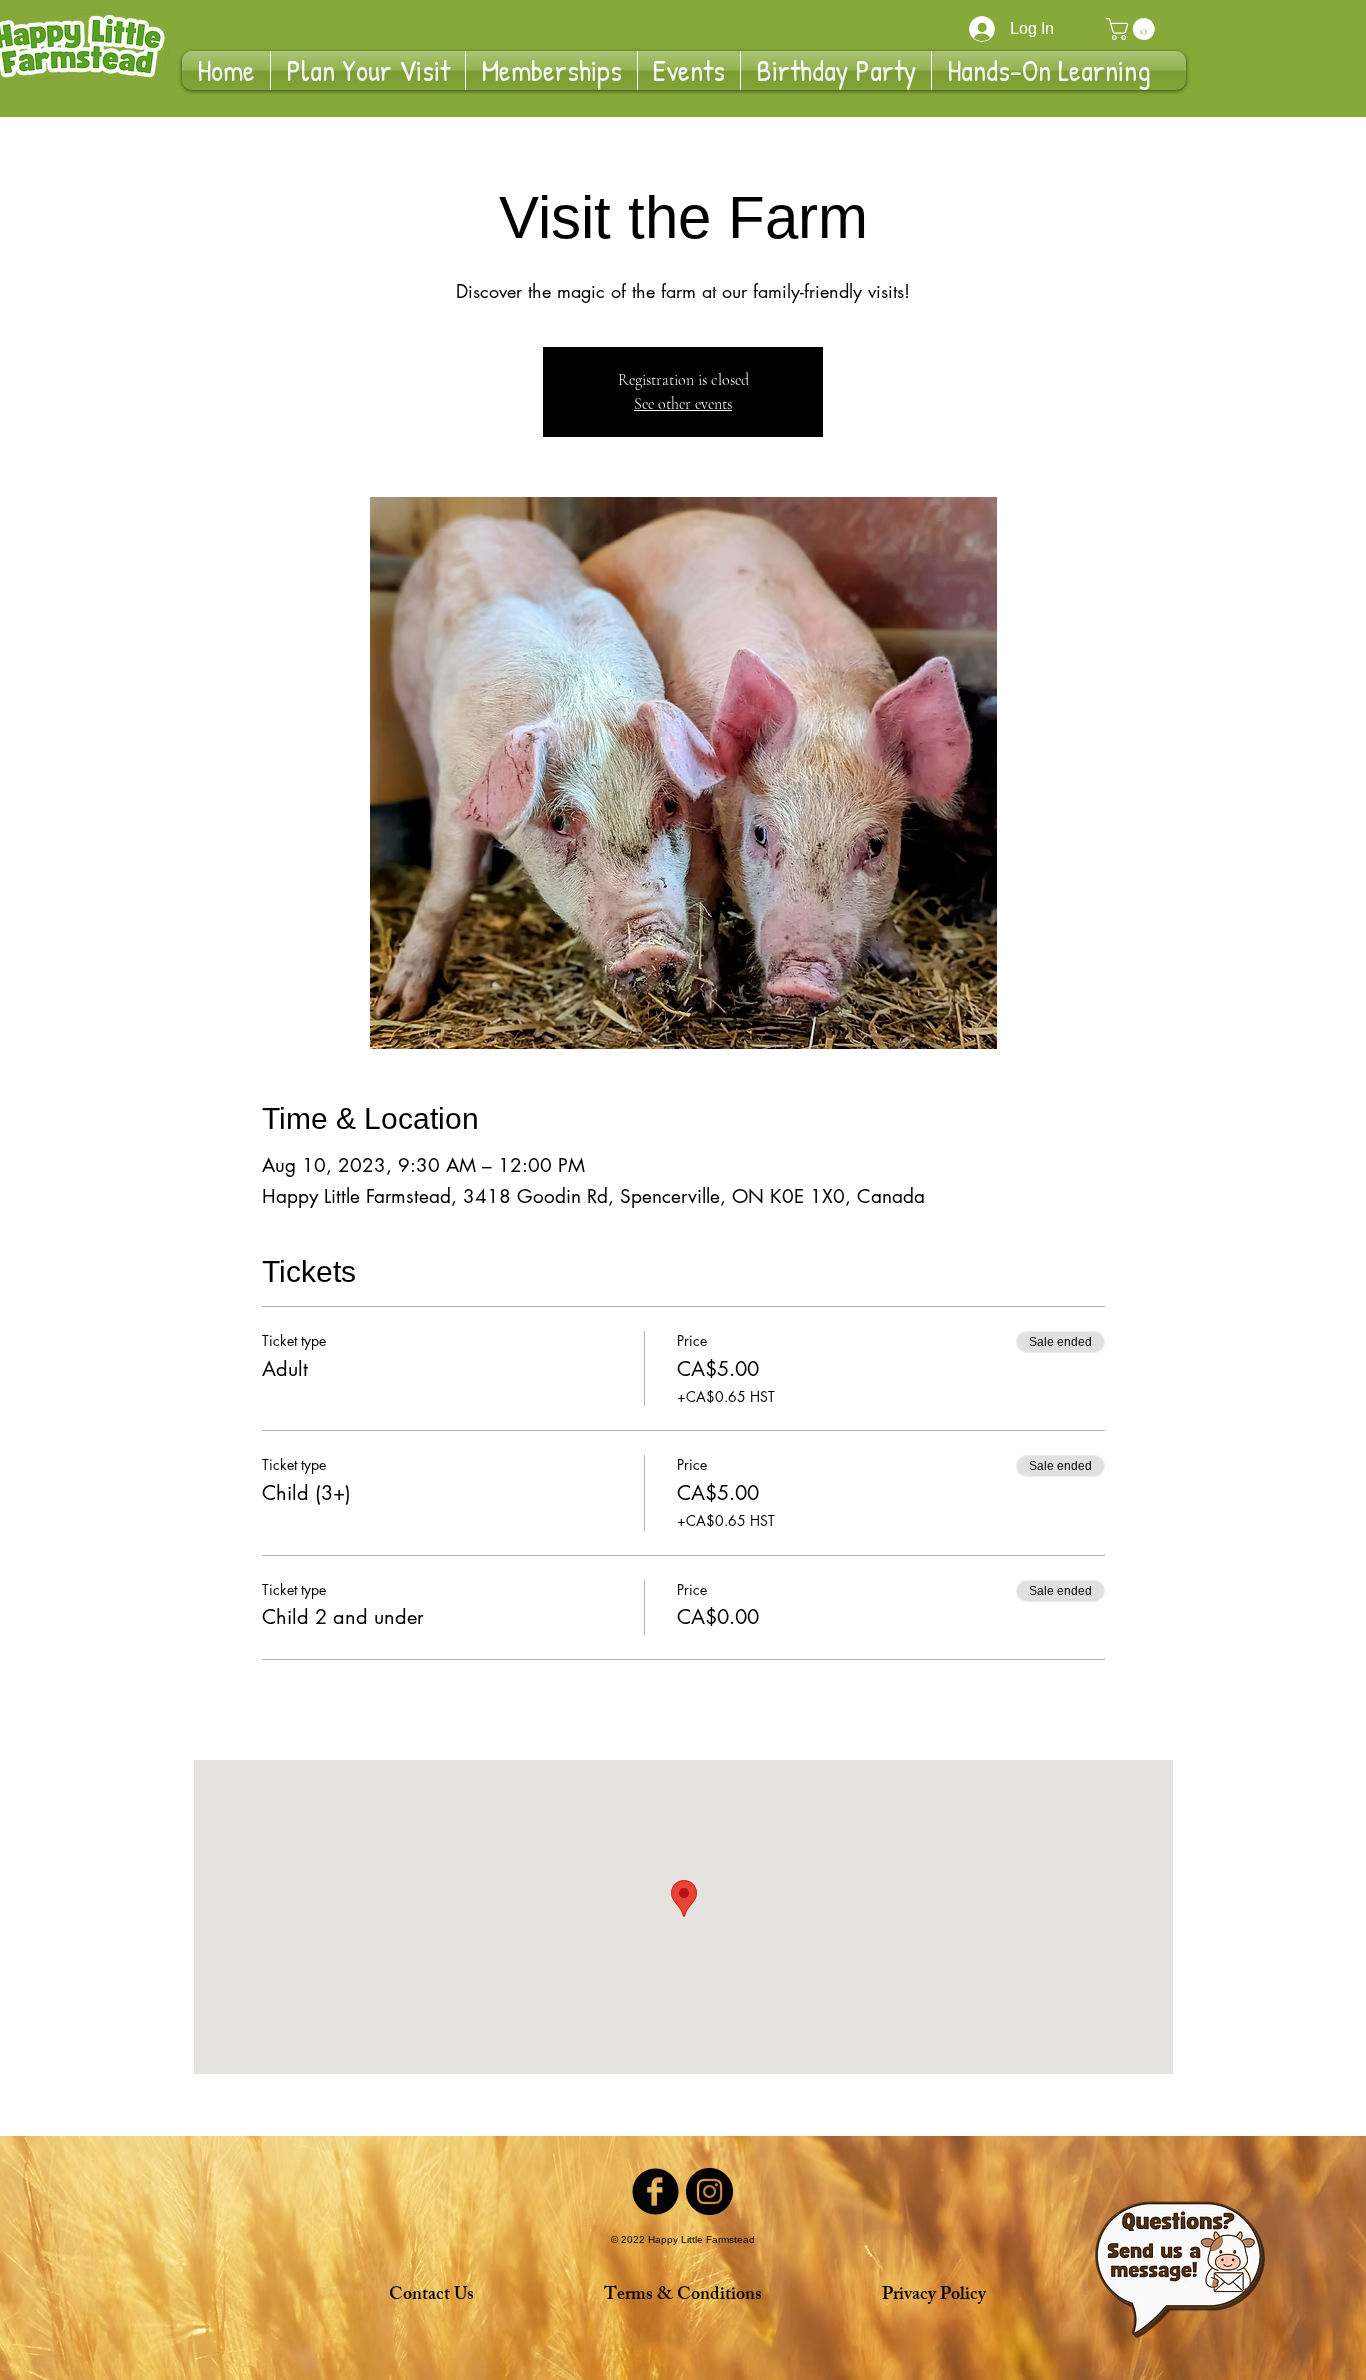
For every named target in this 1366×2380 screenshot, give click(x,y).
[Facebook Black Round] (655, 2191)
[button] (1133, 29)
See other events (683, 404)
